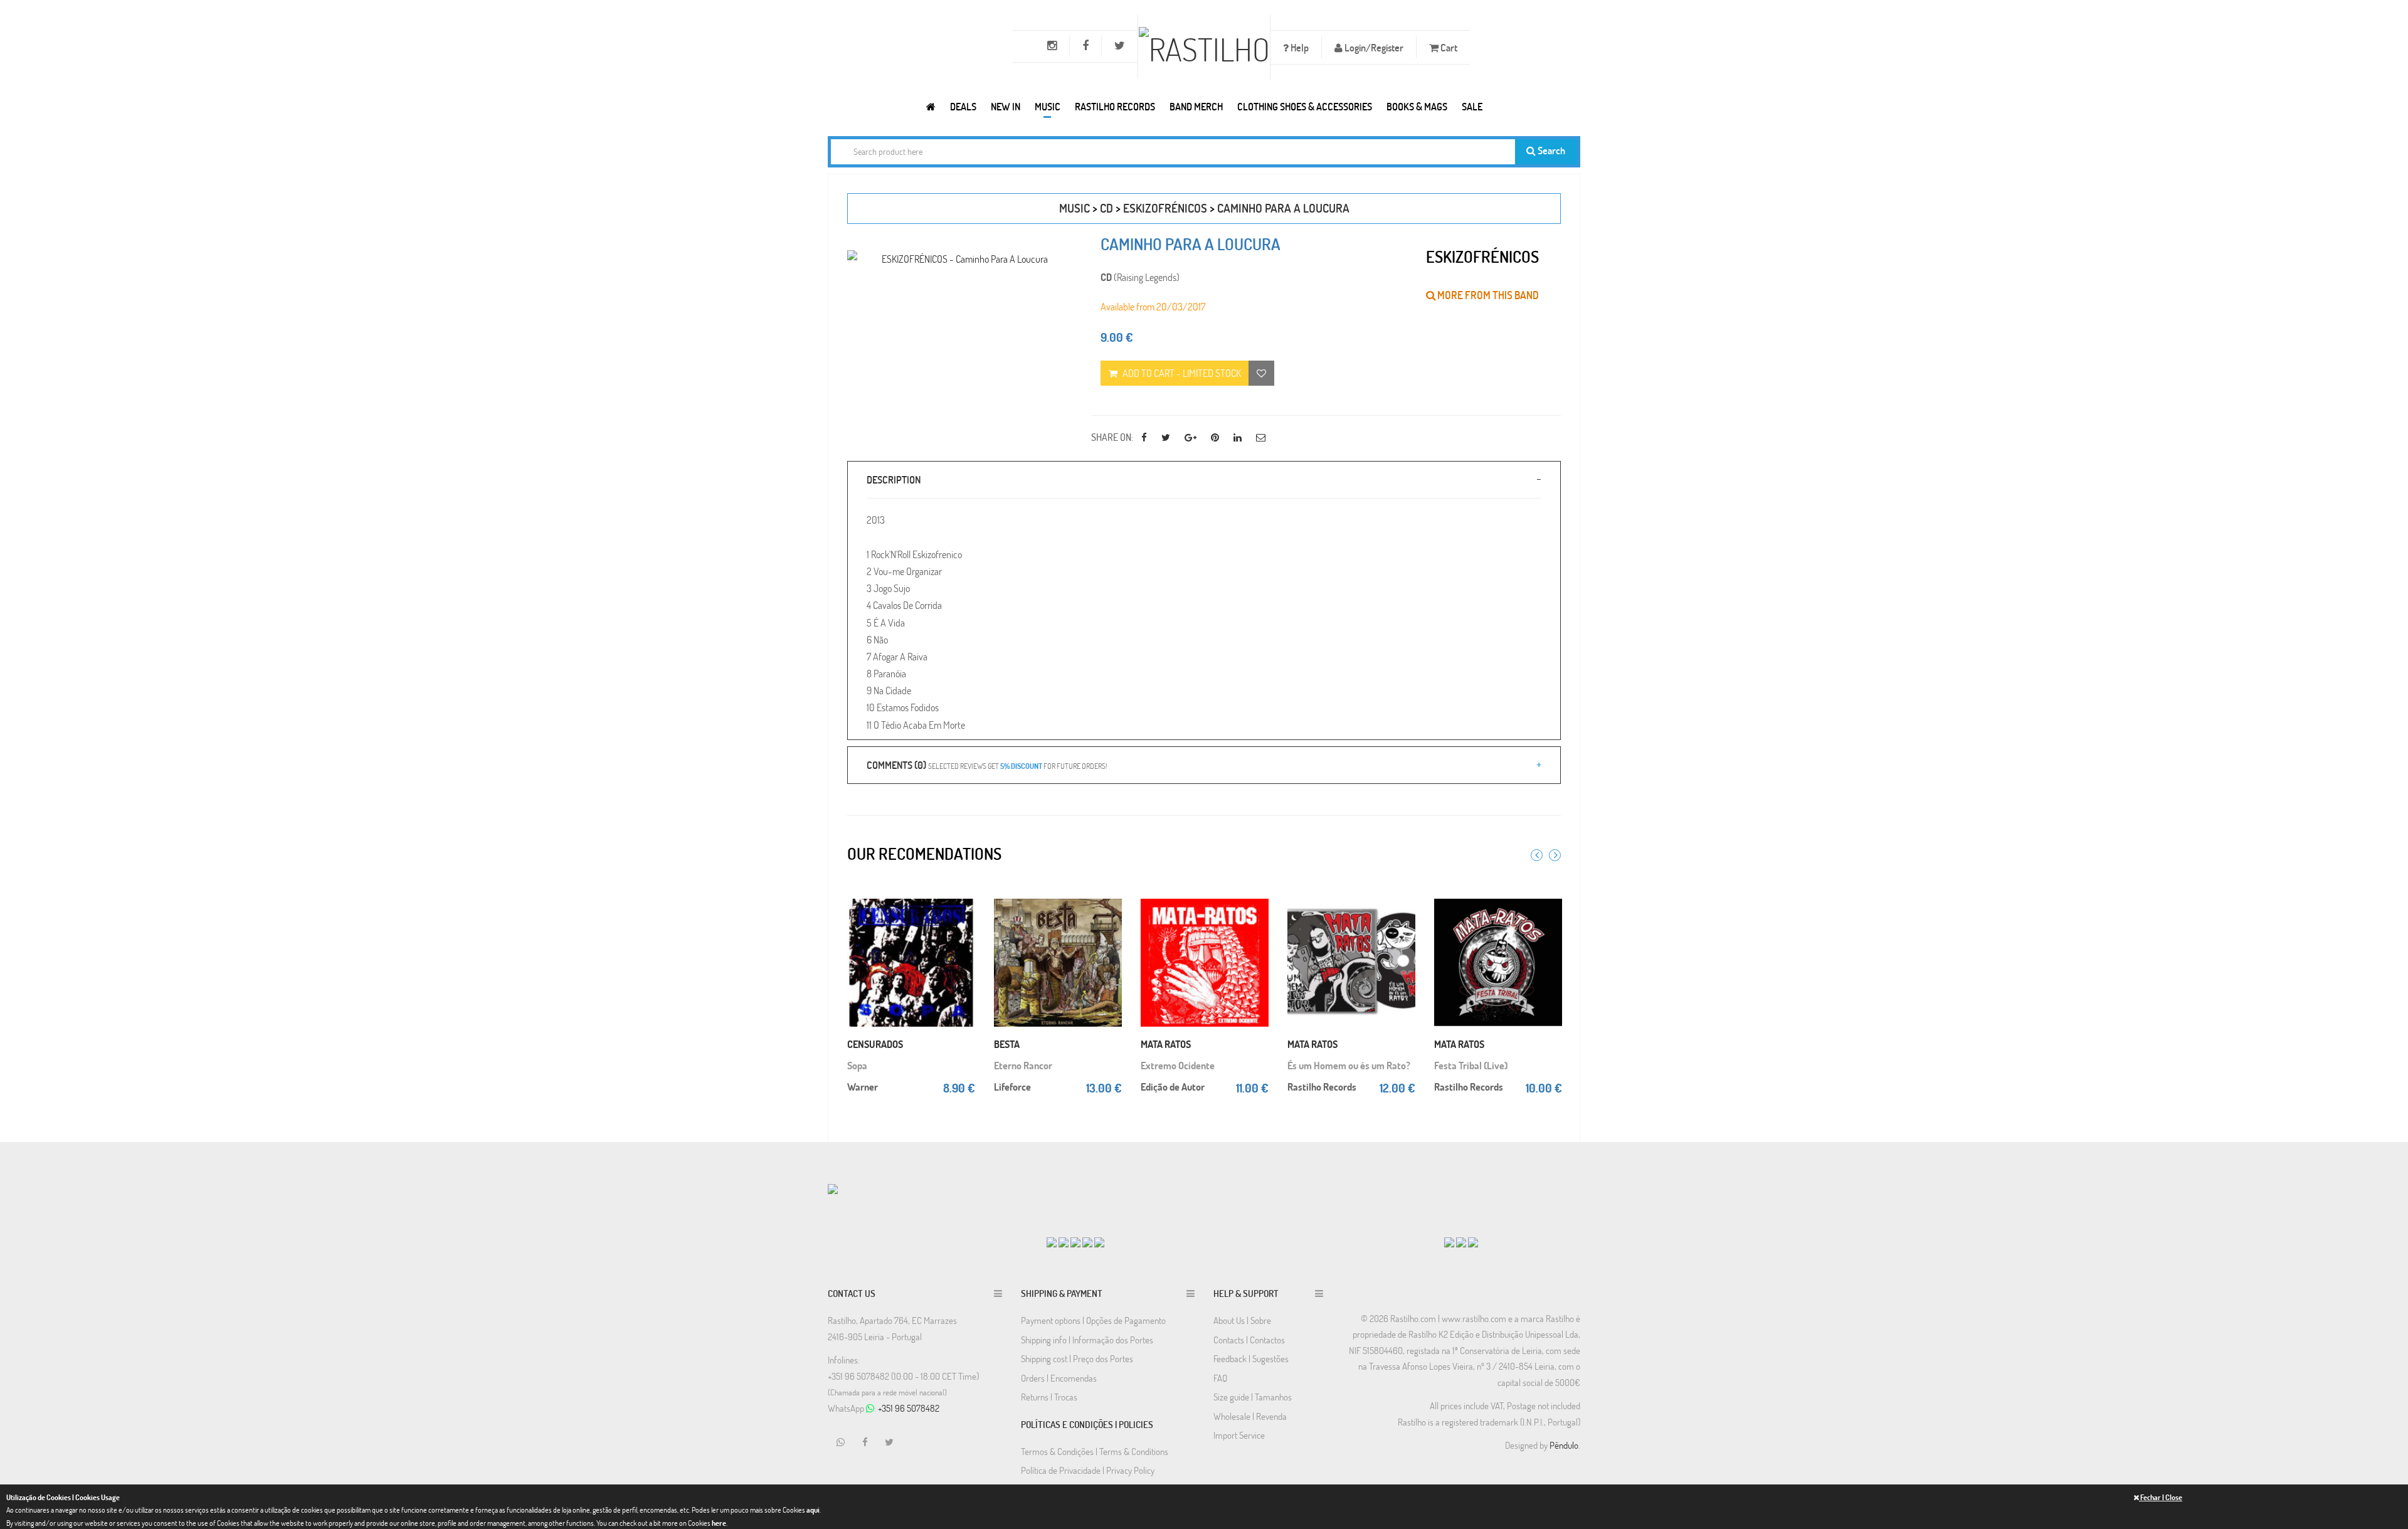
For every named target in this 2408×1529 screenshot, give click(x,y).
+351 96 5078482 (909, 1408)
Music (1048, 106)
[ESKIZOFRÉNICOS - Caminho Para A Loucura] (960, 259)
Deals (963, 106)
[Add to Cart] (963, 894)
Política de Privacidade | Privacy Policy (1088, 1470)
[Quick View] (963, 919)
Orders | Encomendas (1059, 1378)
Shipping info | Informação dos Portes (1087, 1340)
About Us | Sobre (1242, 1320)
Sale (1472, 106)
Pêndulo (1564, 1445)
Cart (1448, 47)
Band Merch (1196, 106)
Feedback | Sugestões (1251, 1358)
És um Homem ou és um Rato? (1349, 1065)
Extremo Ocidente (1178, 1065)
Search (1550, 150)
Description (894, 479)
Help (1299, 47)
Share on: (1112, 437)
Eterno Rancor (1023, 1065)
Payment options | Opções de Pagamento (1093, 1320)
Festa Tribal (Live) (1471, 1065)
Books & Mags (1417, 106)
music (1075, 208)
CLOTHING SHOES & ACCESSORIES (1305, 106)
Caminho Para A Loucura (1283, 208)
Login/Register (1373, 47)
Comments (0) (987, 765)
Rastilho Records (1115, 106)
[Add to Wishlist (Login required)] (1261, 373)
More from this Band (1487, 295)
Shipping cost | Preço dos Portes (1077, 1358)
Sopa (857, 1065)
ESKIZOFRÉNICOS (1165, 208)
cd (1106, 208)
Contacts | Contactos (1249, 1340)
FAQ (1220, 1378)
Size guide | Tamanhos (1253, 1397)
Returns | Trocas (1049, 1397)
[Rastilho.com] (931, 106)
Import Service (1239, 1435)
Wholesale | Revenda (1250, 1416)
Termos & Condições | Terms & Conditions (1095, 1451)
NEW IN (1006, 106)
